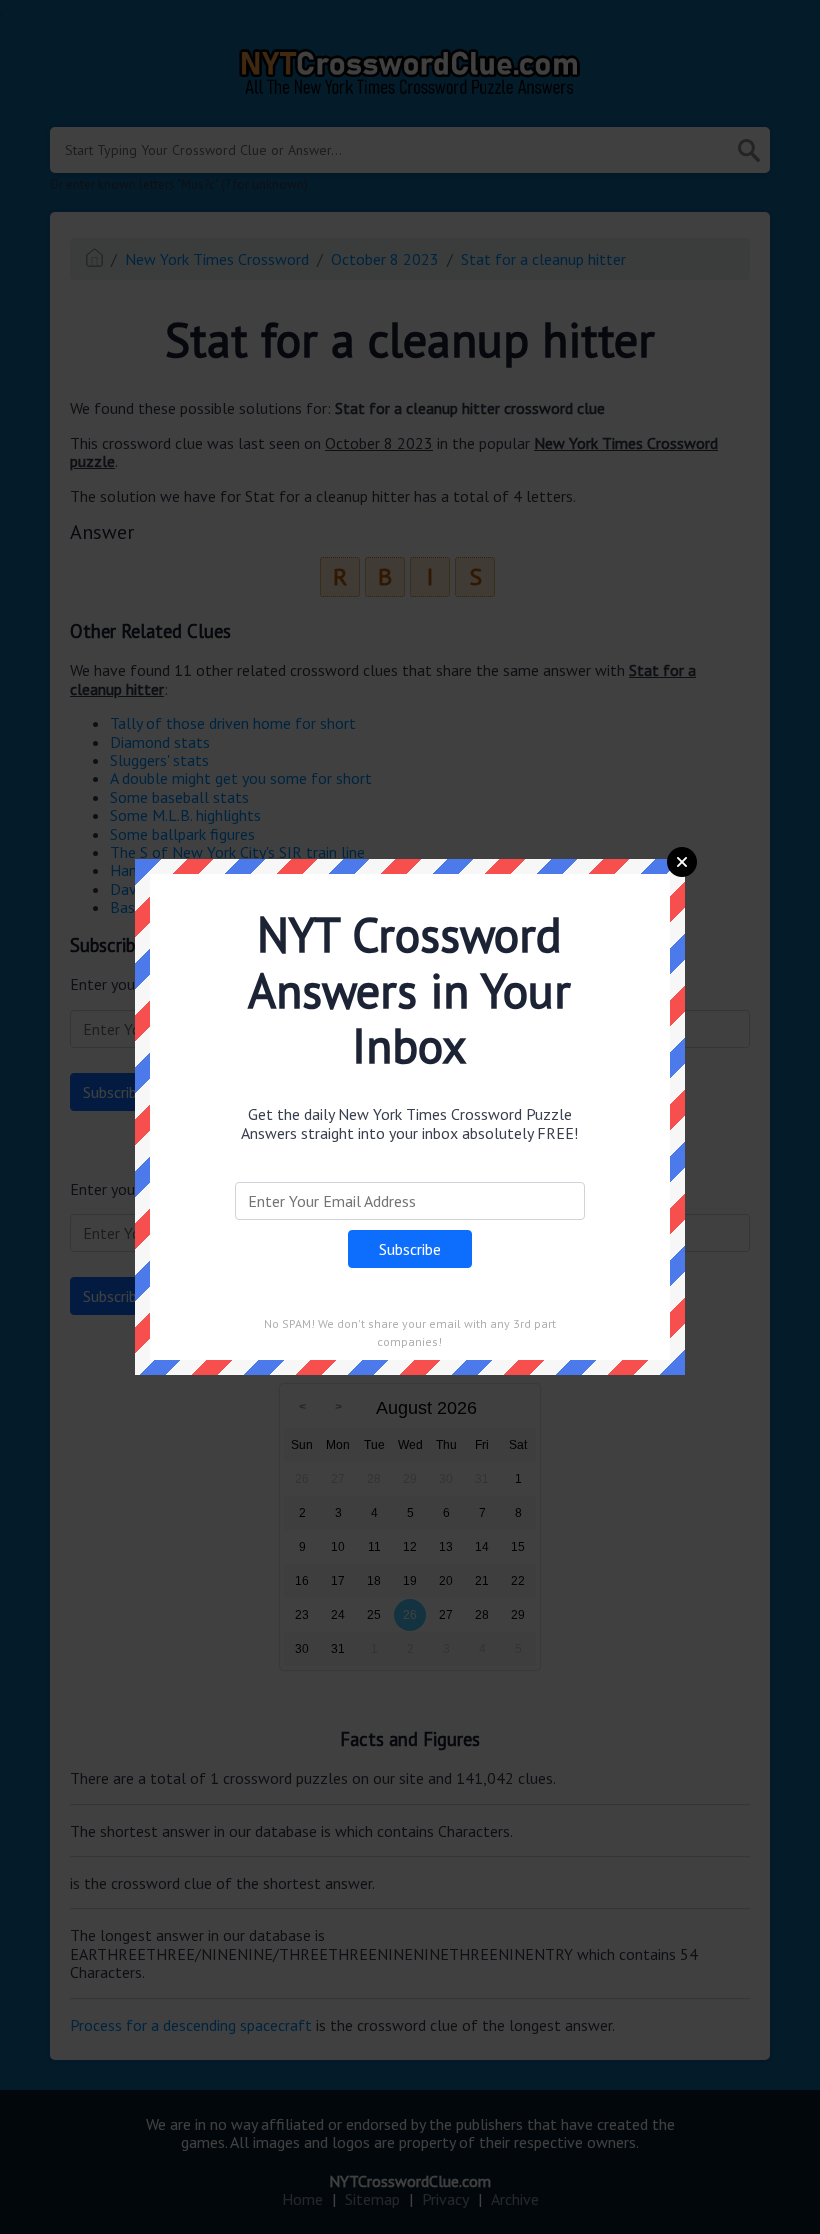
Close (682, 862)
